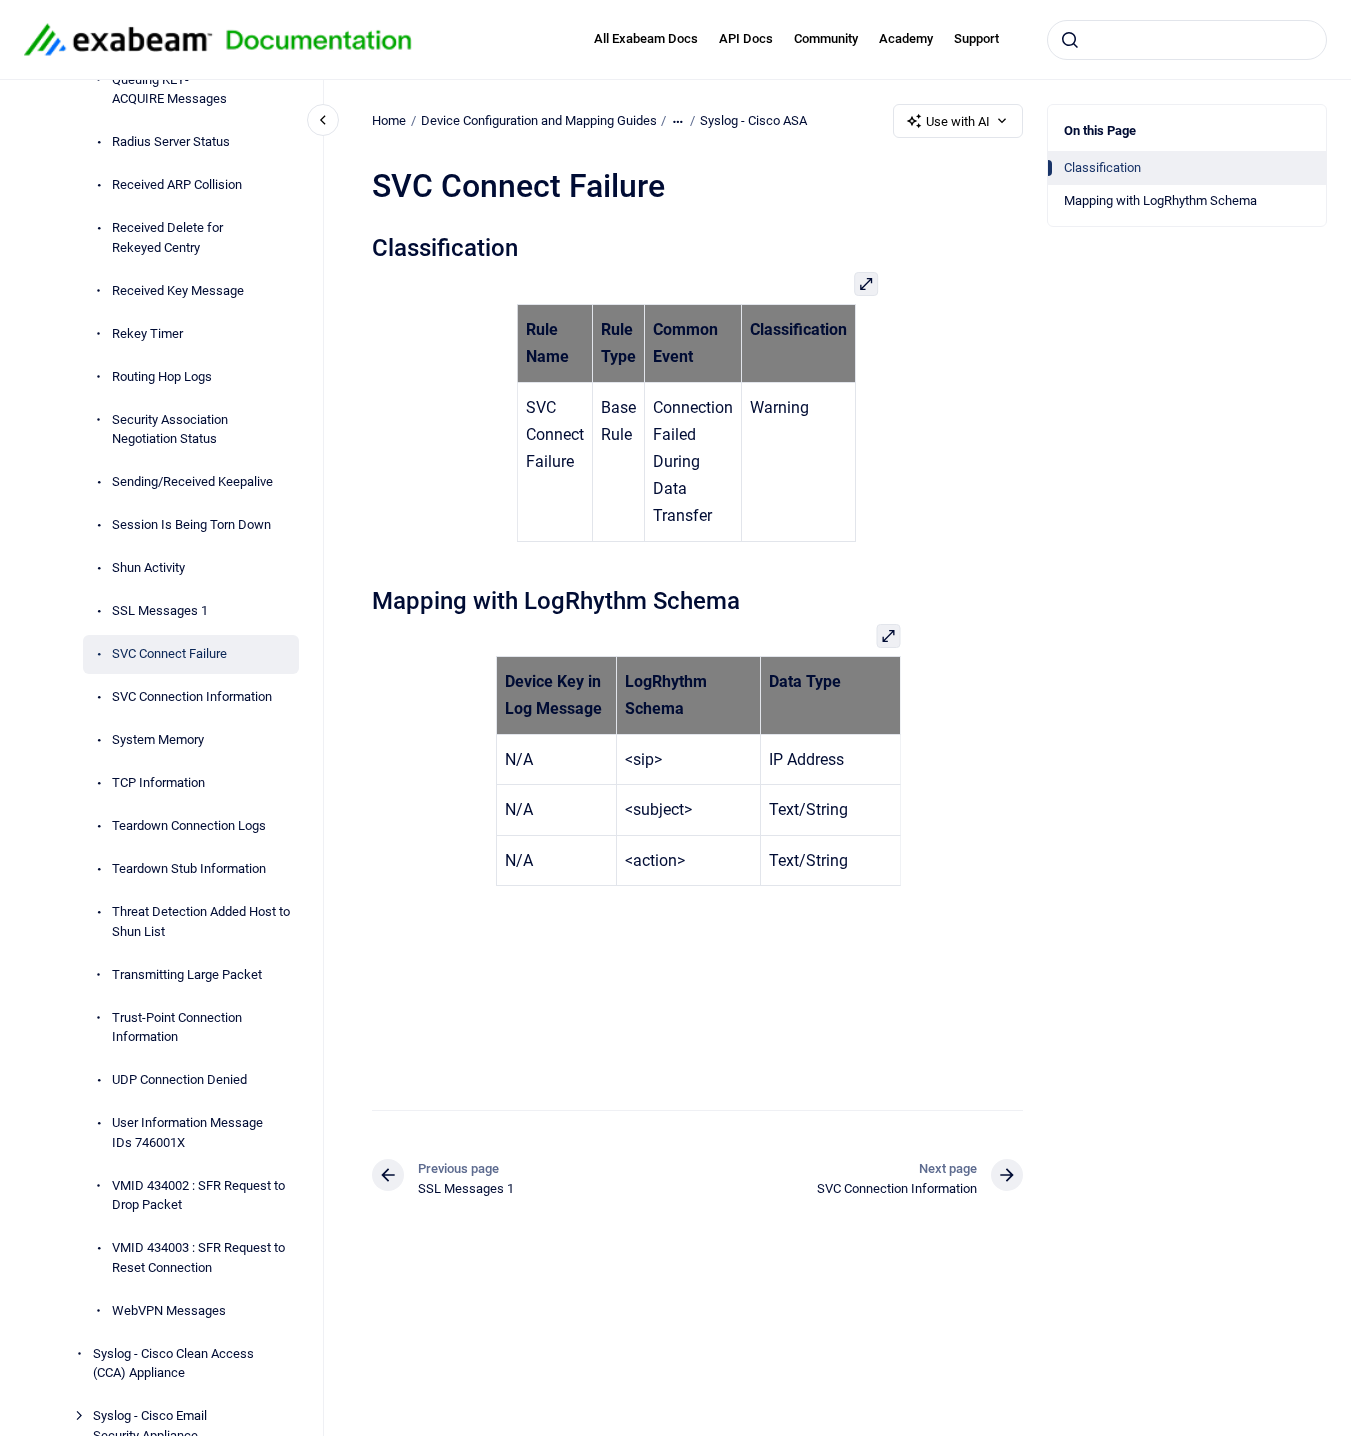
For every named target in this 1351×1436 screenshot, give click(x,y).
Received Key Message (178, 290)
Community (826, 38)
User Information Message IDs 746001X (187, 1132)
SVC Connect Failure (169, 653)
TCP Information (158, 782)
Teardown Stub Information (189, 868)
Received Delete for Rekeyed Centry (167, 237)
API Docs (746, 38)
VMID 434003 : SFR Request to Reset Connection (198, 1257)
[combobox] (1187, 40)
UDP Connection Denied (179, 1079)
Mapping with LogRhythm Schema (1160, 200)
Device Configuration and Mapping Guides (539, 120)
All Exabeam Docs (646, 38)
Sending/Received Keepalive (192, 481)
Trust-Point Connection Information (177, 1027)
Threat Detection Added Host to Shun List (201, 921)
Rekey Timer (147, 333)
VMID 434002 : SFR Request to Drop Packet (198, 1195)
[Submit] (1070, 40)
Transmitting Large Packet (187, 974)
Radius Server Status (171, 141)
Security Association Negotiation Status (170, 429)
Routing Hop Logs (162, 376)
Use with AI (958, 121)
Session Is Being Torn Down (191, 524)
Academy (906, 38)
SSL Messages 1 (160, 610)
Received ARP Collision (177, 184)
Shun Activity (148, 567)
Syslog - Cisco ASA (753, 120)
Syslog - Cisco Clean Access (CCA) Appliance (173, 1363)
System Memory (158, 739)
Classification (1102, 167)
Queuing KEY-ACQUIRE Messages (169, 89)
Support (976, 38)
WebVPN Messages (169, 1310)
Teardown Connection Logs (189, 825)
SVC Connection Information (192, 696)
